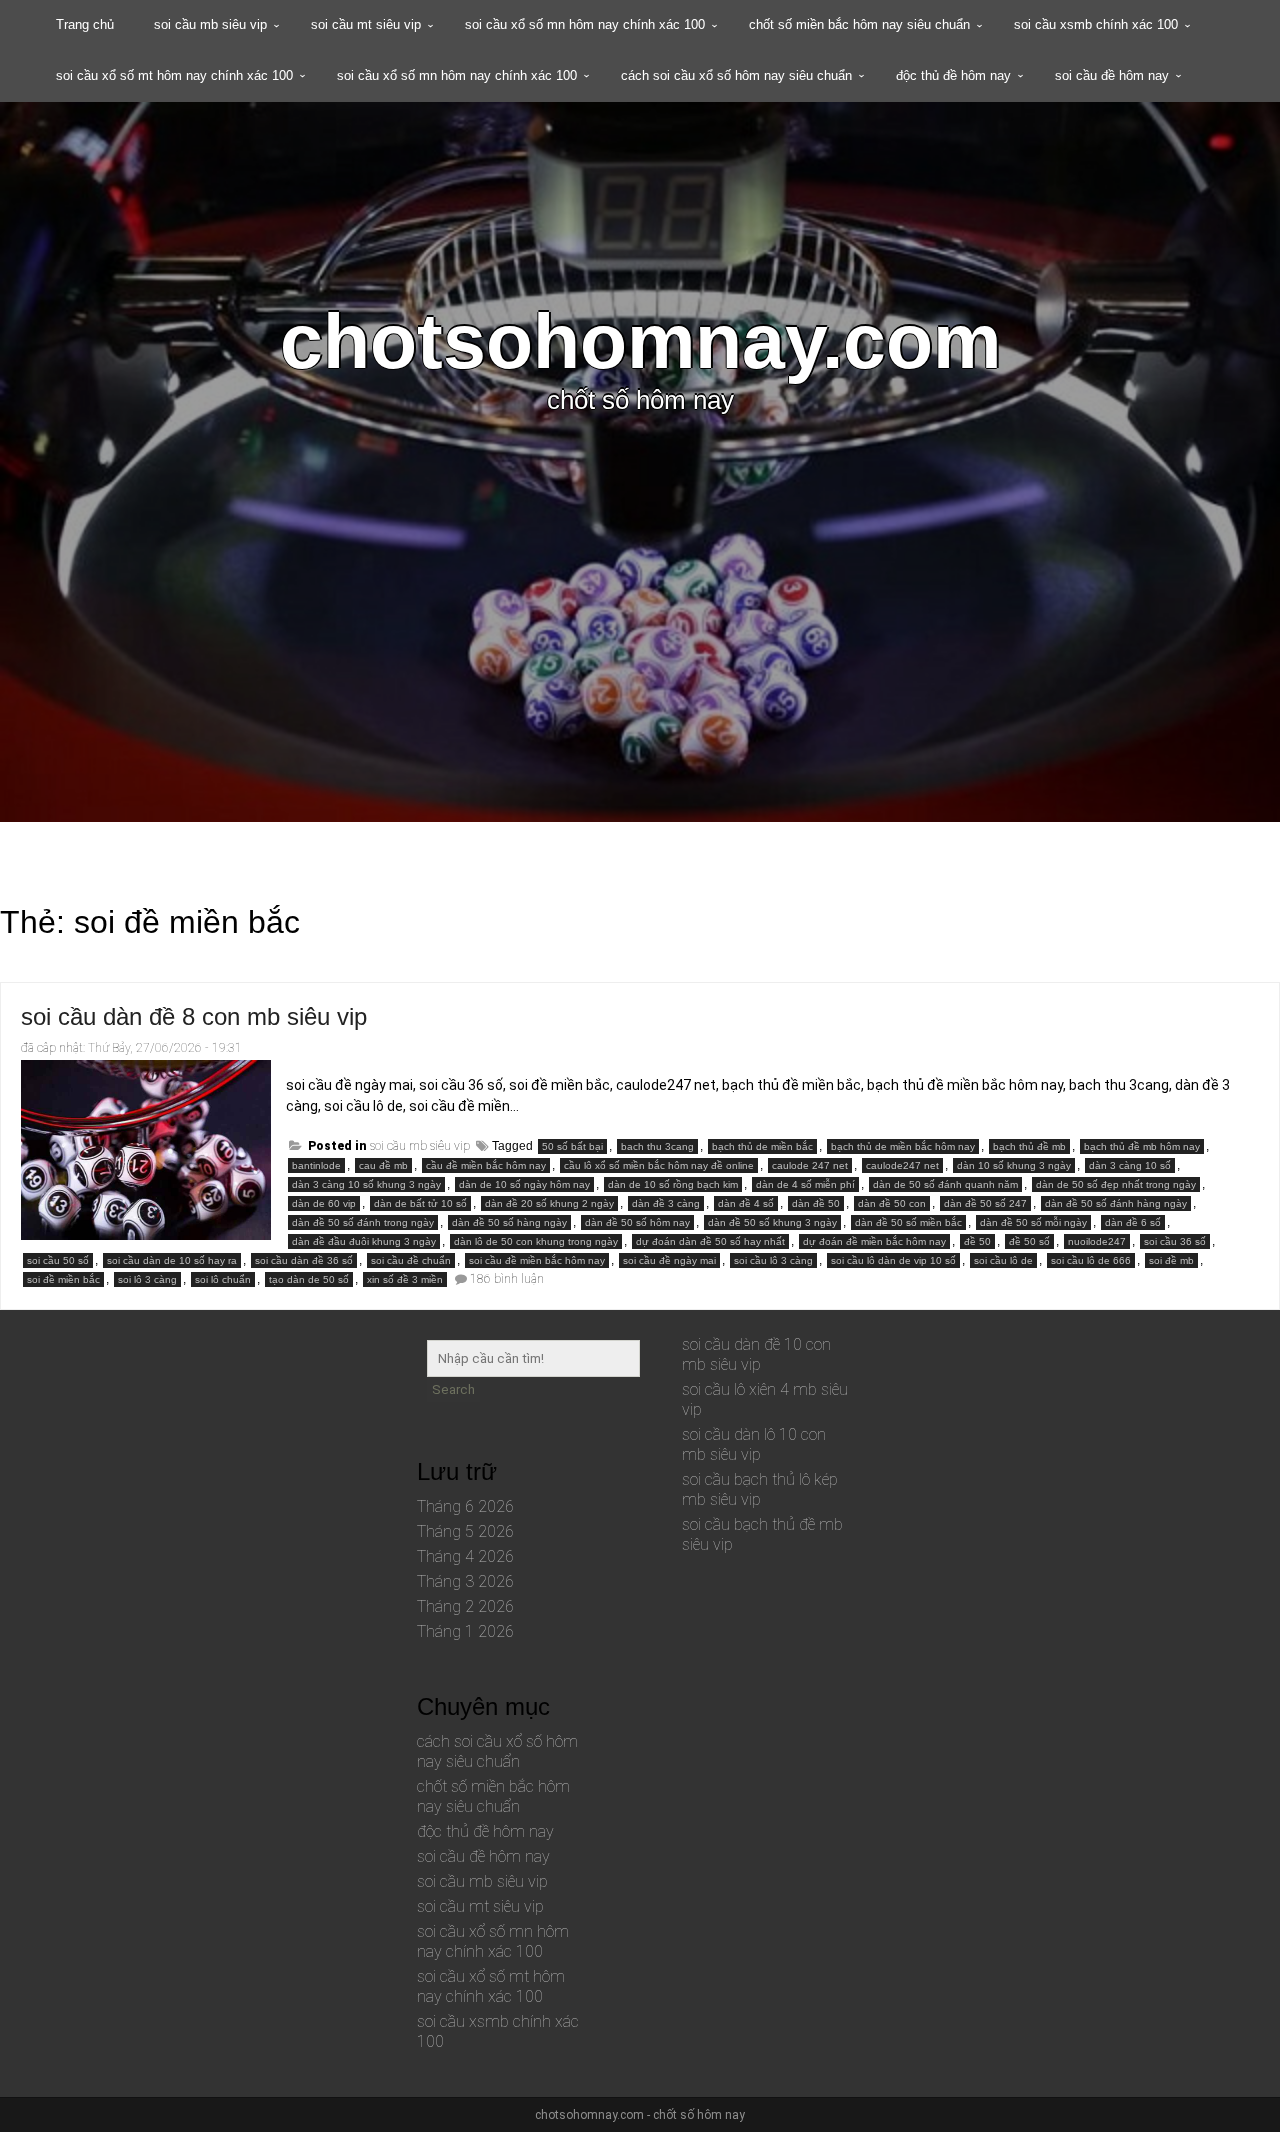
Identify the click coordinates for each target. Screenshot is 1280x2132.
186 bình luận (507, 1279)
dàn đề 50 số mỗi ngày (1033, 1222)
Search (453, 1389)
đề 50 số (1029, 1241)
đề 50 (977, 1241)
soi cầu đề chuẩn (411, 1260)
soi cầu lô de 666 (1091, 1260)
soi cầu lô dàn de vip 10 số (893, 1260)
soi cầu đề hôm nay (1112, 75)
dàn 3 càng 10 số (1130, 1165)
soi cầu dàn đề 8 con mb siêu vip (194, 1016)
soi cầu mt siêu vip (366, 24)
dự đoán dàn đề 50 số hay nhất (710, 1241)
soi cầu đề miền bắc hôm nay (537, 1260)
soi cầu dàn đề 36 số (304, 1260)
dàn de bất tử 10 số (420, 1203)
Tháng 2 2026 (465, 1606)
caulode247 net (902, 1165)
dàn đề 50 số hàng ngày (509, 1222)
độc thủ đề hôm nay (953, 75)
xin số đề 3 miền (405, 1279)
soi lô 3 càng (147, 1279)
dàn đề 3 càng (666, 1203)
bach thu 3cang (657, 1146)
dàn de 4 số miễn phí (805, 1184)
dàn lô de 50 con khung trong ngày (536, 1241)
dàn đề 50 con (892, 1203)
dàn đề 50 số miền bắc (908, 1222)
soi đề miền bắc (63, 1279)
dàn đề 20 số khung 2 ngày (549, 1203)
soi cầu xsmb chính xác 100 (1096, 24)
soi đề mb (1171, 1260)
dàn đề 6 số (1133, 1222)
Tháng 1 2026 (465, 1631)
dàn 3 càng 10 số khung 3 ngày (366, 1184)
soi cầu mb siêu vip (210, 24)
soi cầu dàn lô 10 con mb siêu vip (754, 1444)
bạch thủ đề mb (1029, 1146)
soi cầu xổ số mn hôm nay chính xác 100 (585, 24)
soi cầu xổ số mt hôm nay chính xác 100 (174, 75)
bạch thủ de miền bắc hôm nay (903, 1146)
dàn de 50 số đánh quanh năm (945, 1184)
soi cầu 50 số (58, 1260)
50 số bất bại (572, 1146)
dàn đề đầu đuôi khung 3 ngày (364, 1241)
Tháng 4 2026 (465, 1556)
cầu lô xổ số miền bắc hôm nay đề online (659, 1165)
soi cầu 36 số (1175, 1241)
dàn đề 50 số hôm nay (637, 1222)
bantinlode (316, 1165)
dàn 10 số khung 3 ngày (1014, 1165)
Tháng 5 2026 (465, 1531)
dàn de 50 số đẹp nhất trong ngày (1116, 1184)
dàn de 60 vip (324, 1203)
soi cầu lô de (1003, 1260)
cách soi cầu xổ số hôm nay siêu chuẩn (736, 75)
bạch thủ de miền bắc (762, 1146)
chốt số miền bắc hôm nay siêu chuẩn (859, 24)
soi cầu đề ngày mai (669, 1260)
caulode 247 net (810, 1165)
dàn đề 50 (816, 1203)
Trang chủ (85, 24)
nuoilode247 (1097, 1241)
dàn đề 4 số (746, 1203)
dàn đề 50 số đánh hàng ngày (1116, 1203)
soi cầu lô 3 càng (773, 1260)
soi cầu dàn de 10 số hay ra (172, 1260)
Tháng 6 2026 (465, 1506)
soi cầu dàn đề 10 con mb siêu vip (756, 1354)
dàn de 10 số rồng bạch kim (673, 1184)
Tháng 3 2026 (465, 1581)
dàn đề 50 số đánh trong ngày (363, 1222)
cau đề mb (383, 1165)
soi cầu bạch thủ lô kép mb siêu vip (760, 1489)
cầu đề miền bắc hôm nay (486, 1165)
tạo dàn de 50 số (309, 1279)
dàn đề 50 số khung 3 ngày (772, 1222)
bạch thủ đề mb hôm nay (1142, 1146)
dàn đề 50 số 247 (985, 1203)
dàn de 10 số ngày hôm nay (524, 1184)
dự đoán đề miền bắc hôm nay (874, 1241)
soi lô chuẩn (223, 1279)
